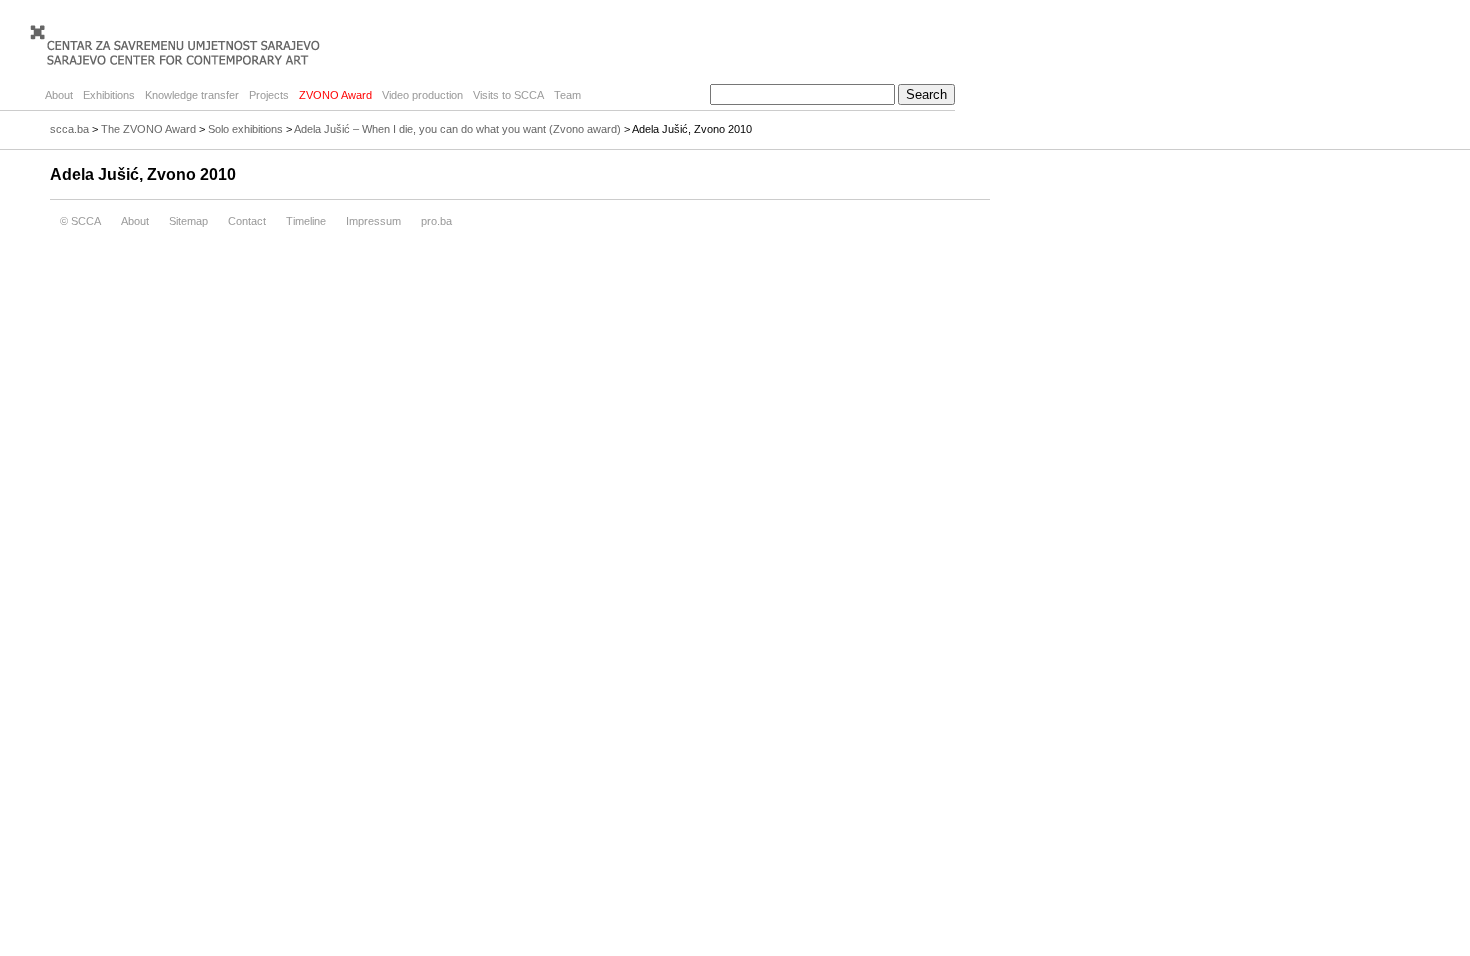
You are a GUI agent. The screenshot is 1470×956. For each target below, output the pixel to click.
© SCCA (80, 221)
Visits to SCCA (508, 95)
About (59, 95)
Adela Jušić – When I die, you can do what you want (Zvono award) (457, 129)
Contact (247, 221)
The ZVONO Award (148, 129)
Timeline (306, 221)
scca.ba (69, 129)
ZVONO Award (335, 95)
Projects (269, 95)
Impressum (373, 221)
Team (567, 95)
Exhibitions (109, 95)
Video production (422, 95)
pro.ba (436, 221)
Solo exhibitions (245, 129)
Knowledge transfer (192, 95)
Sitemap (188, 221)
